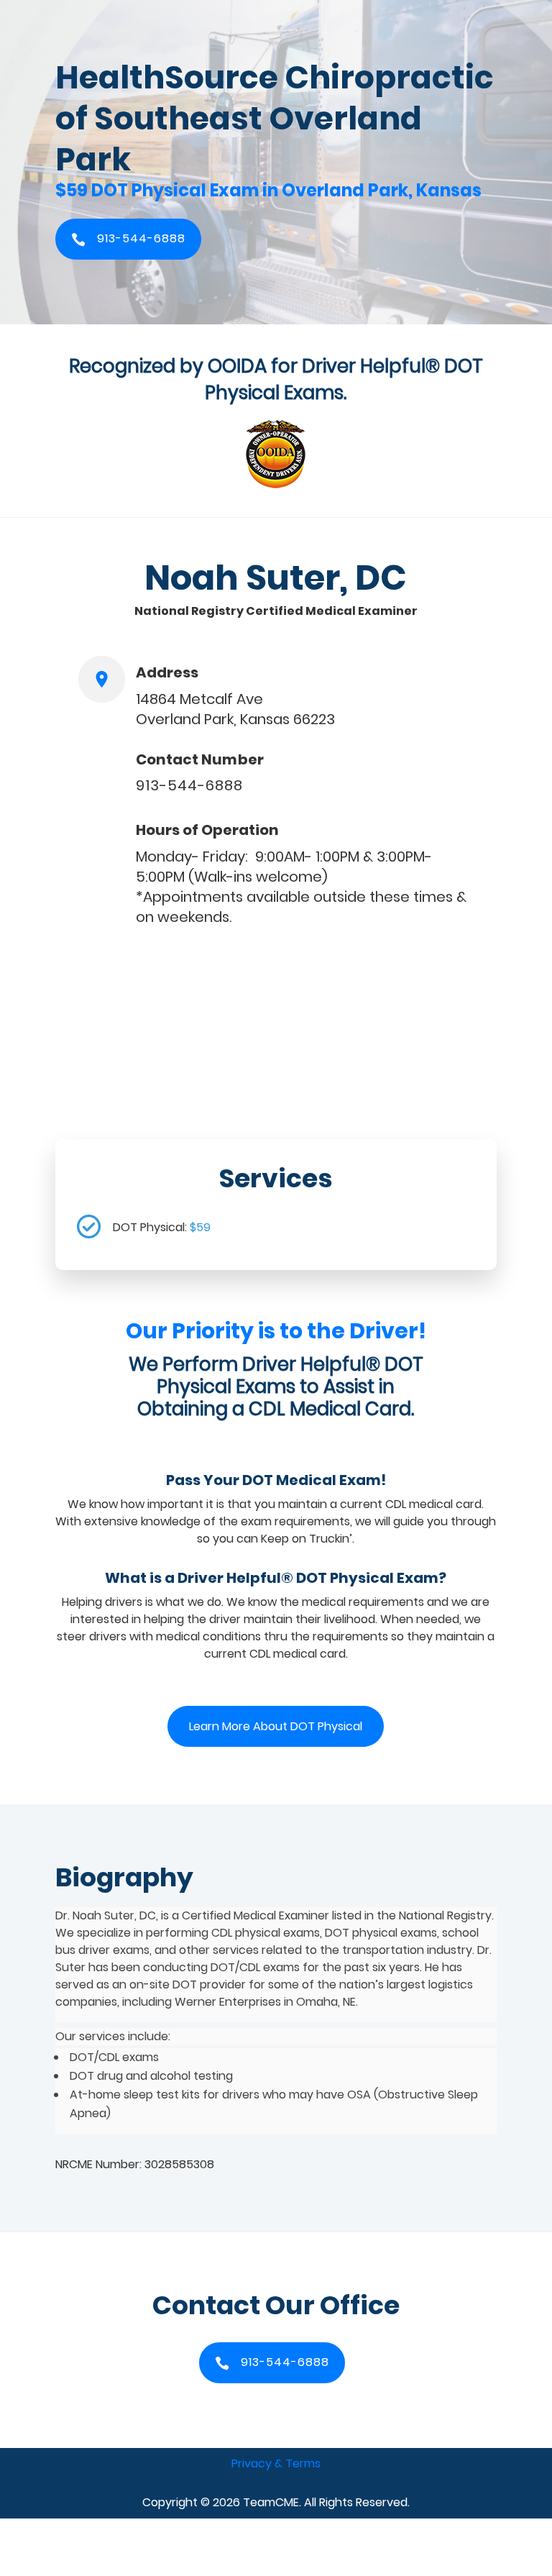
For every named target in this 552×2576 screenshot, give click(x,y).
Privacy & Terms (276, 2463)
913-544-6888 (189, 785)
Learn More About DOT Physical (276, 1726)
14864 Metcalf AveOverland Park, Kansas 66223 (235, 709)
